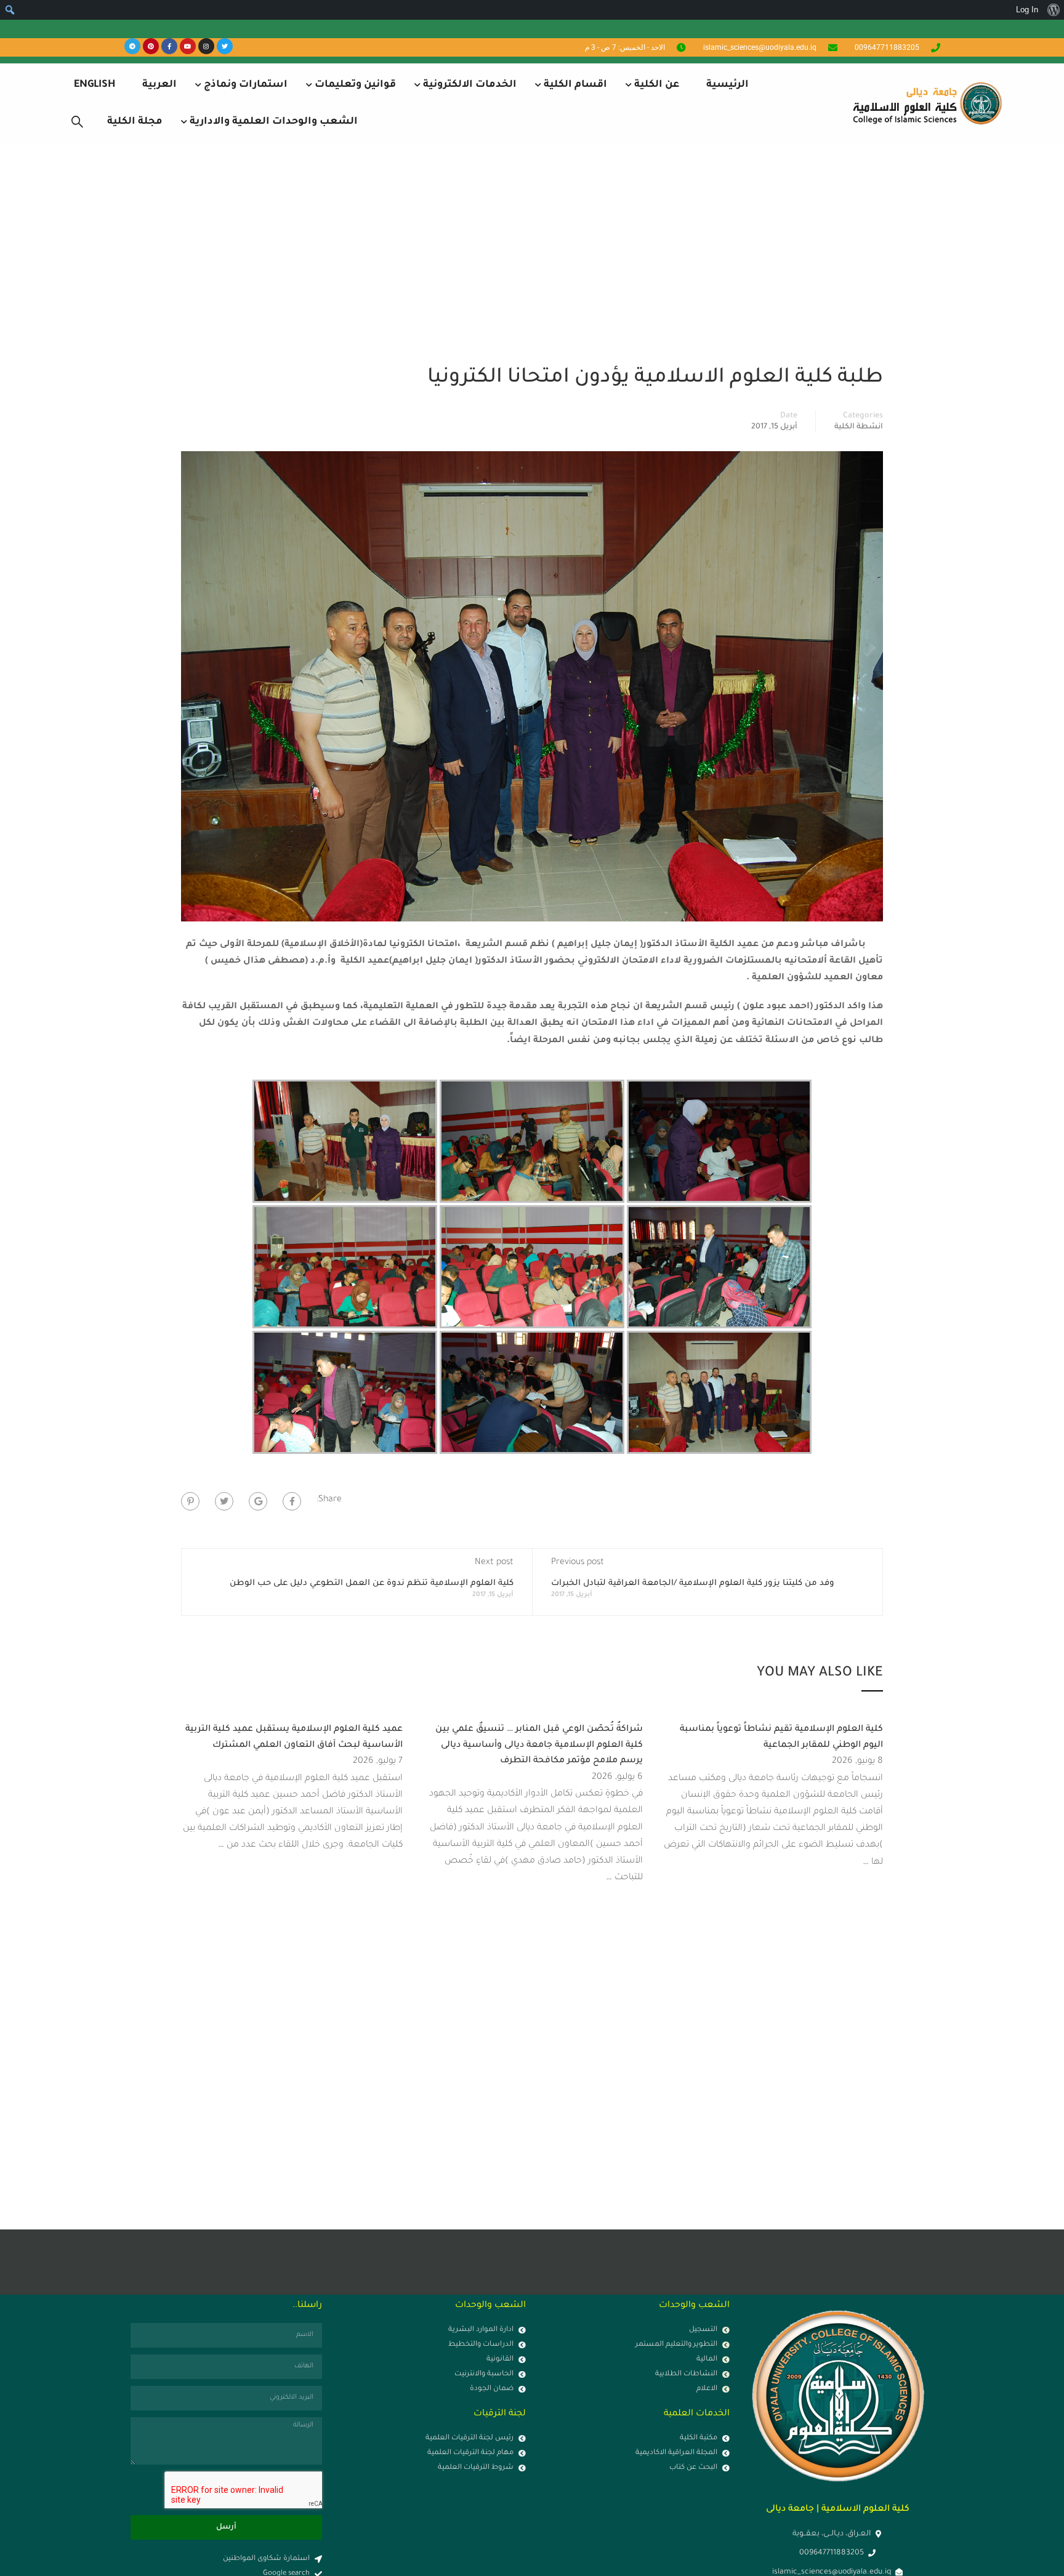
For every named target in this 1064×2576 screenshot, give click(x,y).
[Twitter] (225, 46)
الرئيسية (727, 85)
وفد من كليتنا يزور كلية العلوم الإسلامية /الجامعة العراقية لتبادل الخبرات (693, 1583)
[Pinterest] (151, 46)
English (95, 85)
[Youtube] (188, 46)
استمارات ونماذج (246, 85)
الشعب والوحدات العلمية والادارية (274, 122)
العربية (159, 85)
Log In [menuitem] (1027, 10)
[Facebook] (292, 1501)
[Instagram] (206, 46)
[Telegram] (132, 46)
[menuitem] (1053, 10)
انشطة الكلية (859, 427)
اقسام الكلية (575, 85)
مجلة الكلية (135, 122)
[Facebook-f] (169, 46)
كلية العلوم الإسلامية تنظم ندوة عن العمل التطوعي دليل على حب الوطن (372, 1583)
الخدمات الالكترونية (470, 85)
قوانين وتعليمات (355, 85)
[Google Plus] (258, 1501)
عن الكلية (657, 85)
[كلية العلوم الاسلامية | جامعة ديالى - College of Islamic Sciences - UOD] (925, 103)
